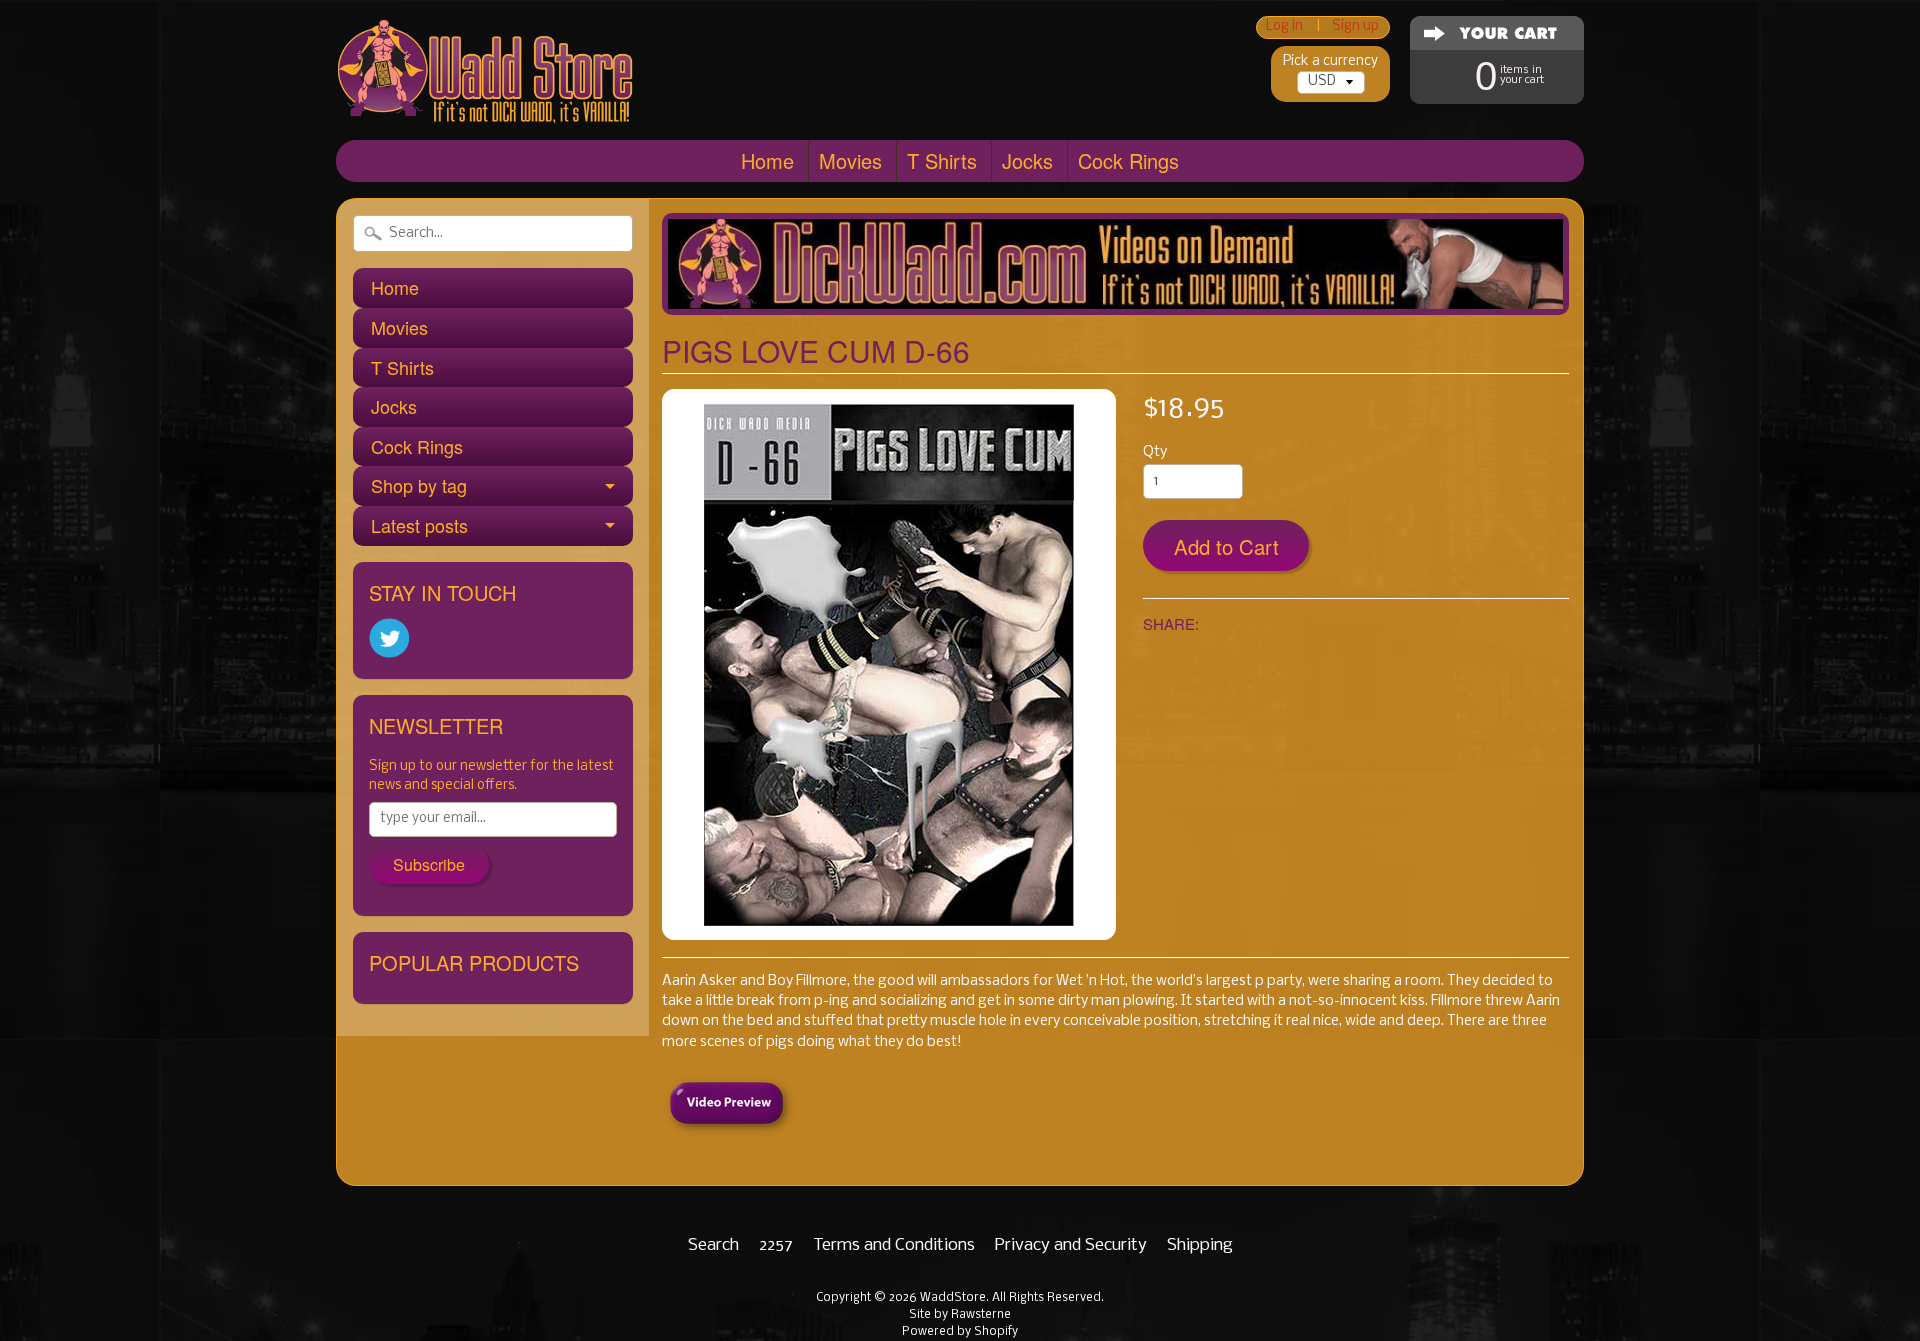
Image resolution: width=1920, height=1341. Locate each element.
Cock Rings (1128, 160)
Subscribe (429, 864)
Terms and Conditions (894, 1245)
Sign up (1355, 27)
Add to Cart (1226, 546)
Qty (1155, 452)
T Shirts (942, 160)
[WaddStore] (486, 93)
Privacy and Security (1071, 1245)
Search (713, 1245)
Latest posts (419, 525)
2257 (776, 1245)
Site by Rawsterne (960, 1315)
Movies (850, 160)
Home (767, 160)
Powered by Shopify (960, 1332)
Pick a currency (1330, 61)
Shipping (1200, 1245)
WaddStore (953, 1298)
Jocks (1027, 160)
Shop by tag (419, 485)
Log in (1284, 27)
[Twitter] (389, 638)
